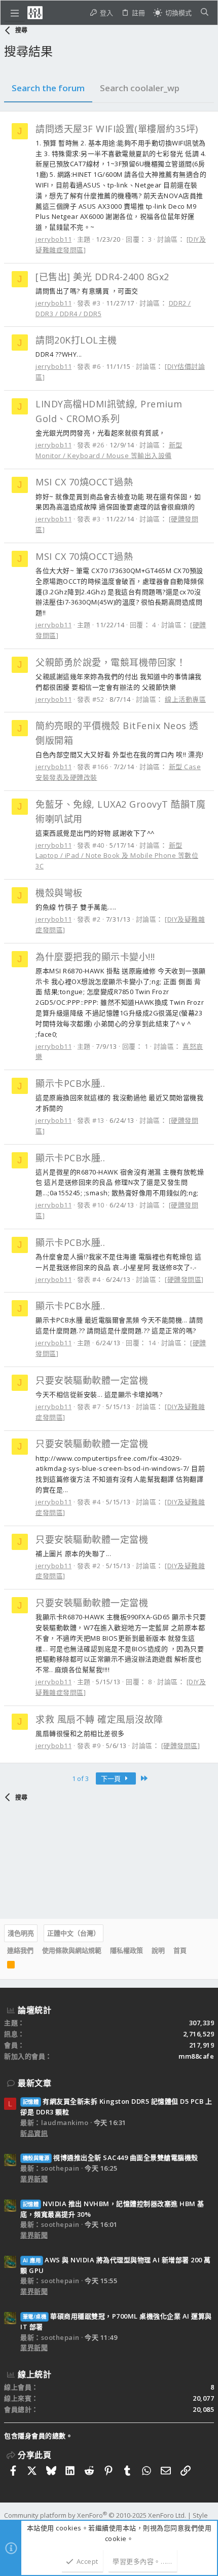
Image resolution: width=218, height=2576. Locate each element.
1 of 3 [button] (80, 1778)
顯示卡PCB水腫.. (70, 1083)
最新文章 (34, 2083)
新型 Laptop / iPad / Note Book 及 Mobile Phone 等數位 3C (117, 856)
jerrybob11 (53, 239)
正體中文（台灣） (74, 1933)
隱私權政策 (126, 1950)
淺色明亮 (21, 1933)
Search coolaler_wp (140, 88)
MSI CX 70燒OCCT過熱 (84, 482)
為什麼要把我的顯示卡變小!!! (95, 957)
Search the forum (48, 88)
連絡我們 (20, 1950)
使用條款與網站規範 (72, 1950)
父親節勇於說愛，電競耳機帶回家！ (111, 662)
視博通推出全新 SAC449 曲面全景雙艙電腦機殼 (111, 2157)
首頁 (180, 1950)
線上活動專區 (185, 699)
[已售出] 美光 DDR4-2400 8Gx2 (102, 277)
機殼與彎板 (59, 893)
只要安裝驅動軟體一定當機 (92, 1380)
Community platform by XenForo (95, 2515)
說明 (158, 1950)
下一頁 (112, 1778)
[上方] (195, 1950)
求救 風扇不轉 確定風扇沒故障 (99, 1719)
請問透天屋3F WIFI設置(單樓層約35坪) (117, 129)
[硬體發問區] (184, 1279)
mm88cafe (196, 2056)
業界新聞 (34, 2179)
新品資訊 (34, 2133)
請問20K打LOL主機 (76, 340)
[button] (15, 13)
